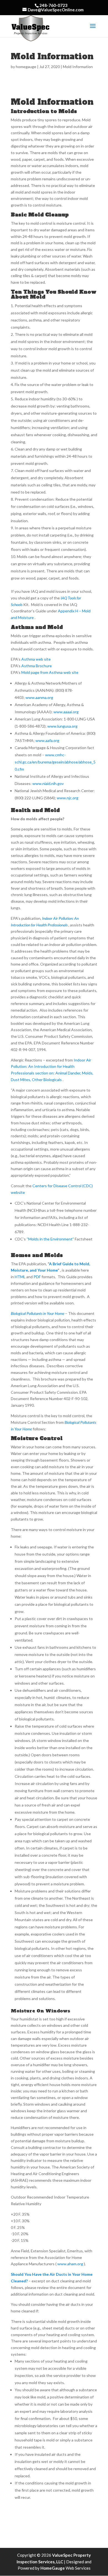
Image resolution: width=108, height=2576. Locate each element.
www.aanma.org (39, 697)
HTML (20, 1277)
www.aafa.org (47, 740)
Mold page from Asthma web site (50, 672)
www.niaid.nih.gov (48, 783)
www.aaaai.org (66, 712)
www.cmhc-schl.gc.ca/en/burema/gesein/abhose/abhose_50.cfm (55, 762)
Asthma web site (36, 659)
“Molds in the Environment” (51, 1239)
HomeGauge (53, 2568)
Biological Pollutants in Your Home (38, 1313)
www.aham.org (71, 2264)
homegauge (26, 67)
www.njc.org (68, 798)
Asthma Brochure (37, 666)
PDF (38, 1277)
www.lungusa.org (62, 726)
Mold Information (78, 67)
